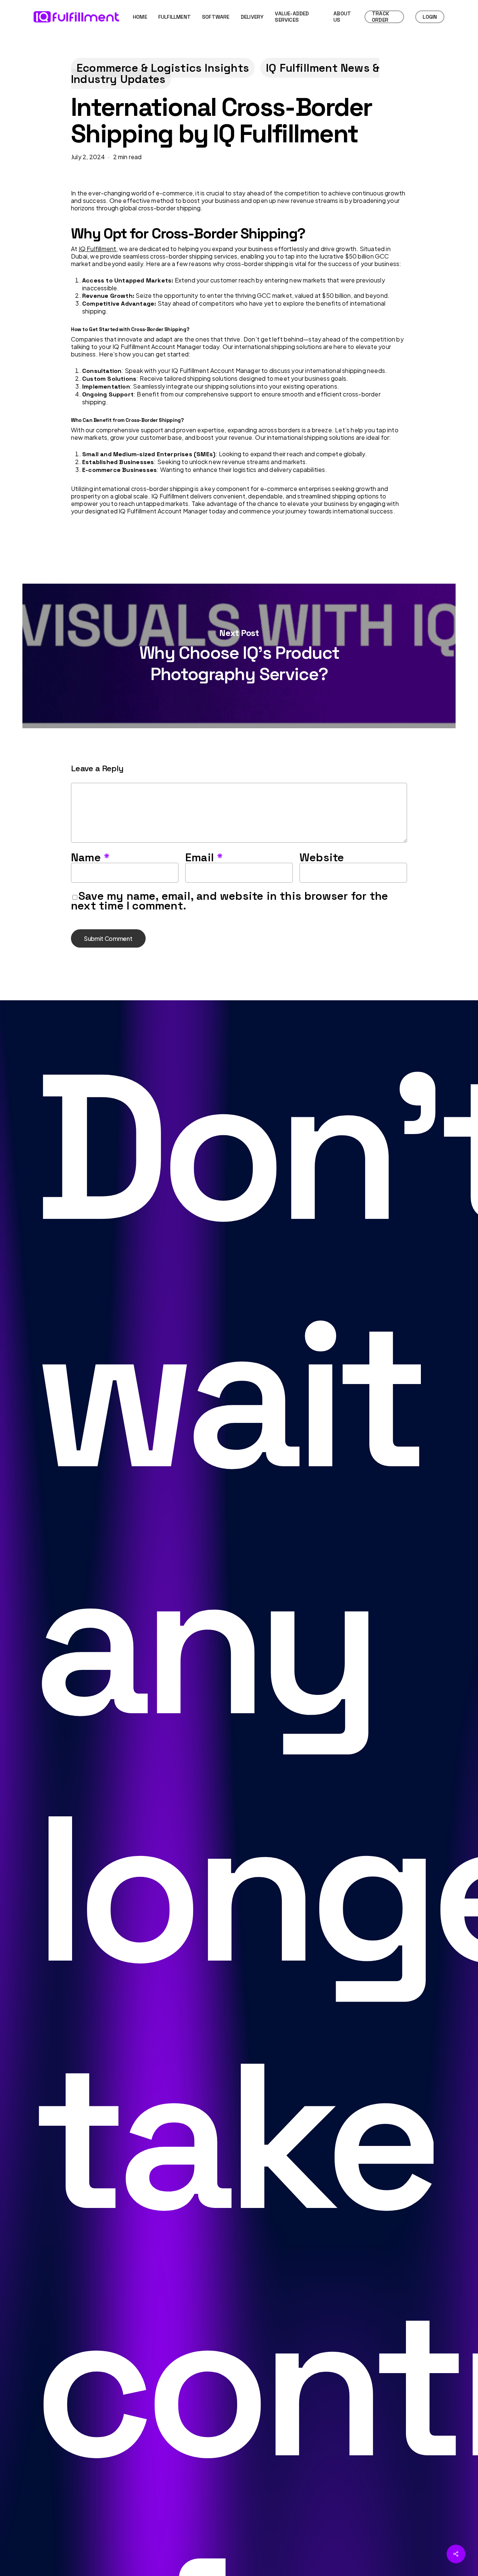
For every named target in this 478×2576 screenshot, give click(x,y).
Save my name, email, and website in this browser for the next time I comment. (229, 901)
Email (204, 857)
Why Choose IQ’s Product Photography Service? (239, 656)
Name (90, 857)
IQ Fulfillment (98, 249)
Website (322, 857)
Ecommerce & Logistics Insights (163, 68)
